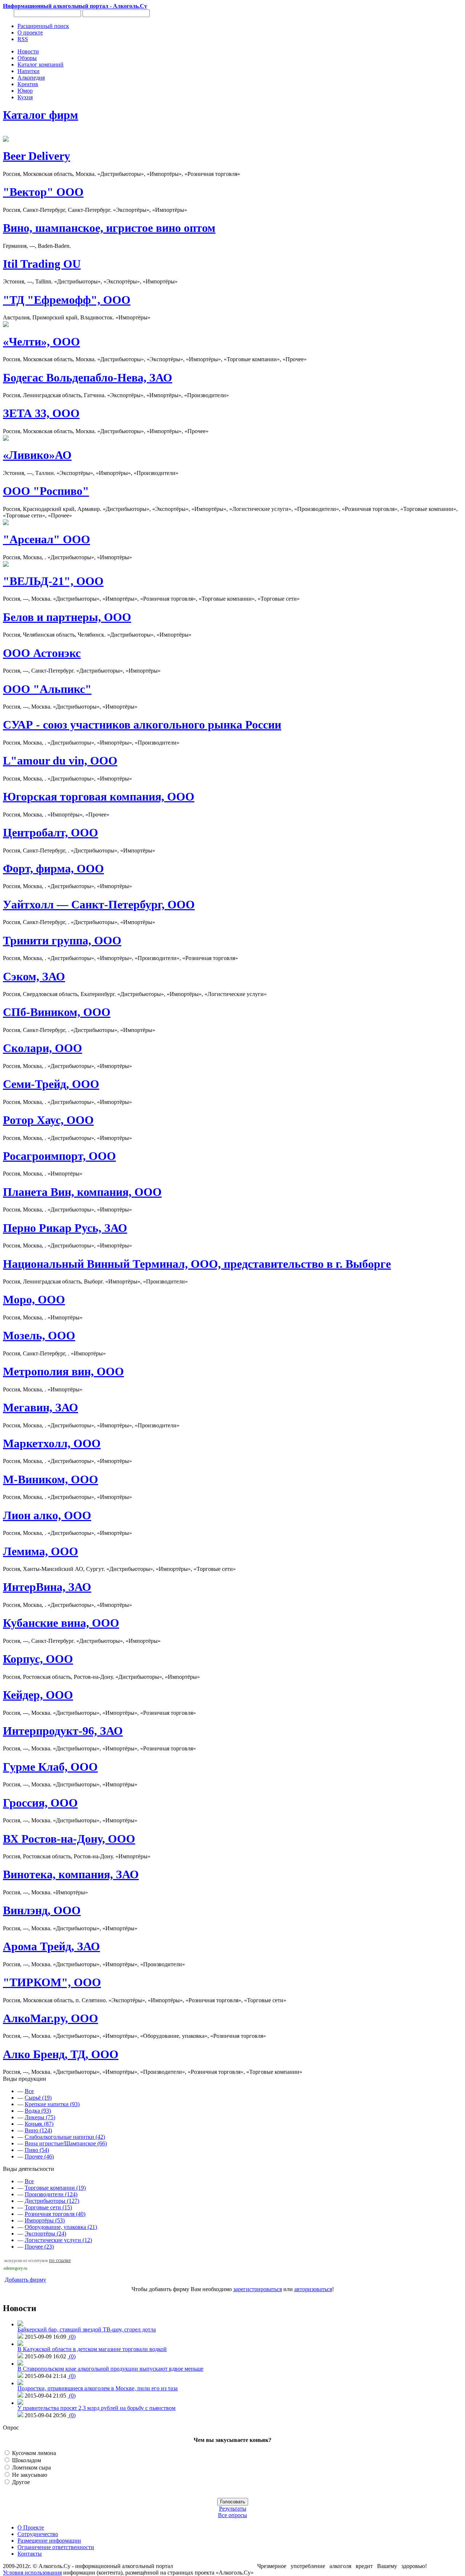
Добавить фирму (25, 2280)
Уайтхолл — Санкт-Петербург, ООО (99, 904)
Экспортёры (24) (45, 2234)
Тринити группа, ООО (62, 940)
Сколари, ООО (43, 1048)
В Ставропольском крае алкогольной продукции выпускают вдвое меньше (110, 2369)
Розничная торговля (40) (55, 2214)
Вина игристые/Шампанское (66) (66, 2143)
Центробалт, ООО (50, 833)
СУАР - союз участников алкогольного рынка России (142, 725)
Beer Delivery (37, 156)
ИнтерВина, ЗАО (47, 1587)
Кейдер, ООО (38, 1695)
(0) (72, 2337)
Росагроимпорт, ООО (59, 1156)
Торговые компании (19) (55, 2188)
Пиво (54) (37, 2150)
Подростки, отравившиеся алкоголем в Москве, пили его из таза (98, 2388)
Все (29, 2091)
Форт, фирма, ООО (53, 868)
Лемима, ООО (41, 1551)
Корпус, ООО (38, 1659)
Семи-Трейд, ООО (51, 1084)
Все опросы (232, 2515)
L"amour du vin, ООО (60, 761)
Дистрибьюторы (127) (52, 2201)
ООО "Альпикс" (47, 689)
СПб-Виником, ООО (57, 1012)
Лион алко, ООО (47, 1515)
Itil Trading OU (42, 264)
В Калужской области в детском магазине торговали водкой (92, 2349)
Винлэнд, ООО (42, 1910)
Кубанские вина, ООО (61, 1623)
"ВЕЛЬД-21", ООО (53, 581)
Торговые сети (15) (48, 2207)
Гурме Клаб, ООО (50, 1767)
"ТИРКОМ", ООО (52, 1982)
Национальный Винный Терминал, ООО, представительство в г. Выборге (197, 1264)
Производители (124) (51, 2194)
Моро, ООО (34, 1299)
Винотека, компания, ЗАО (71, 1874)
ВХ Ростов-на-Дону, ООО (69, 1839)
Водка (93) (38, 2111)
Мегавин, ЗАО (41, 1407)
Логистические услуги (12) (58, 2240)
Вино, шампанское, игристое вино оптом (109, 228)
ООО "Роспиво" (46, 491)
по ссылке (60, 2260)
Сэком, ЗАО (34, 976)
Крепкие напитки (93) (52, 2104)
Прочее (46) (39, 2156)
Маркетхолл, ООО (52, 1443)
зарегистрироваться (258, 2289)
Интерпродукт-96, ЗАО (63, 1731)
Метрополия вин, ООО (63, 1371)
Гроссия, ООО (40, 1803)
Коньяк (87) (39, 2124)
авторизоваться (313, 2289)
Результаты (233, 2509)
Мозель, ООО (39, 1335)
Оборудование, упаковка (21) (61, 2227)
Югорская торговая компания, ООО (99, 797)
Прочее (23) (39, 2247)
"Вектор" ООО (43, 192)
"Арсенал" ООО (46, 539)
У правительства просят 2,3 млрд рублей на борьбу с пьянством (96, 2408)
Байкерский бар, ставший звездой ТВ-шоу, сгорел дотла (87, 2329)
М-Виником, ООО (50, 1479)
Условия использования (32, 2573)
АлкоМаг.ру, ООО (50, 2018)
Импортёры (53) (45, 2220)
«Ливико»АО (37, 455)
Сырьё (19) (38, 2098)
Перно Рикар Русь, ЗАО (65, 1228)
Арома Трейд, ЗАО (51, 1946)
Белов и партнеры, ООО (67, 617)
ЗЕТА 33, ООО (41, 413)
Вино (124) (38, 2130)
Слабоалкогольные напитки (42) (65, 2137)
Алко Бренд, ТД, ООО (61, 2054)
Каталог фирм (41, 115)
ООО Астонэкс (42, 653)
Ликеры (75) (40, 2117)
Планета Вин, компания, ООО (82, 1192)
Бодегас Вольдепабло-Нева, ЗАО (88, 378)
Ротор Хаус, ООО (48, 1120)
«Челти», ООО (41, 342)
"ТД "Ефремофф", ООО (67, 300)
